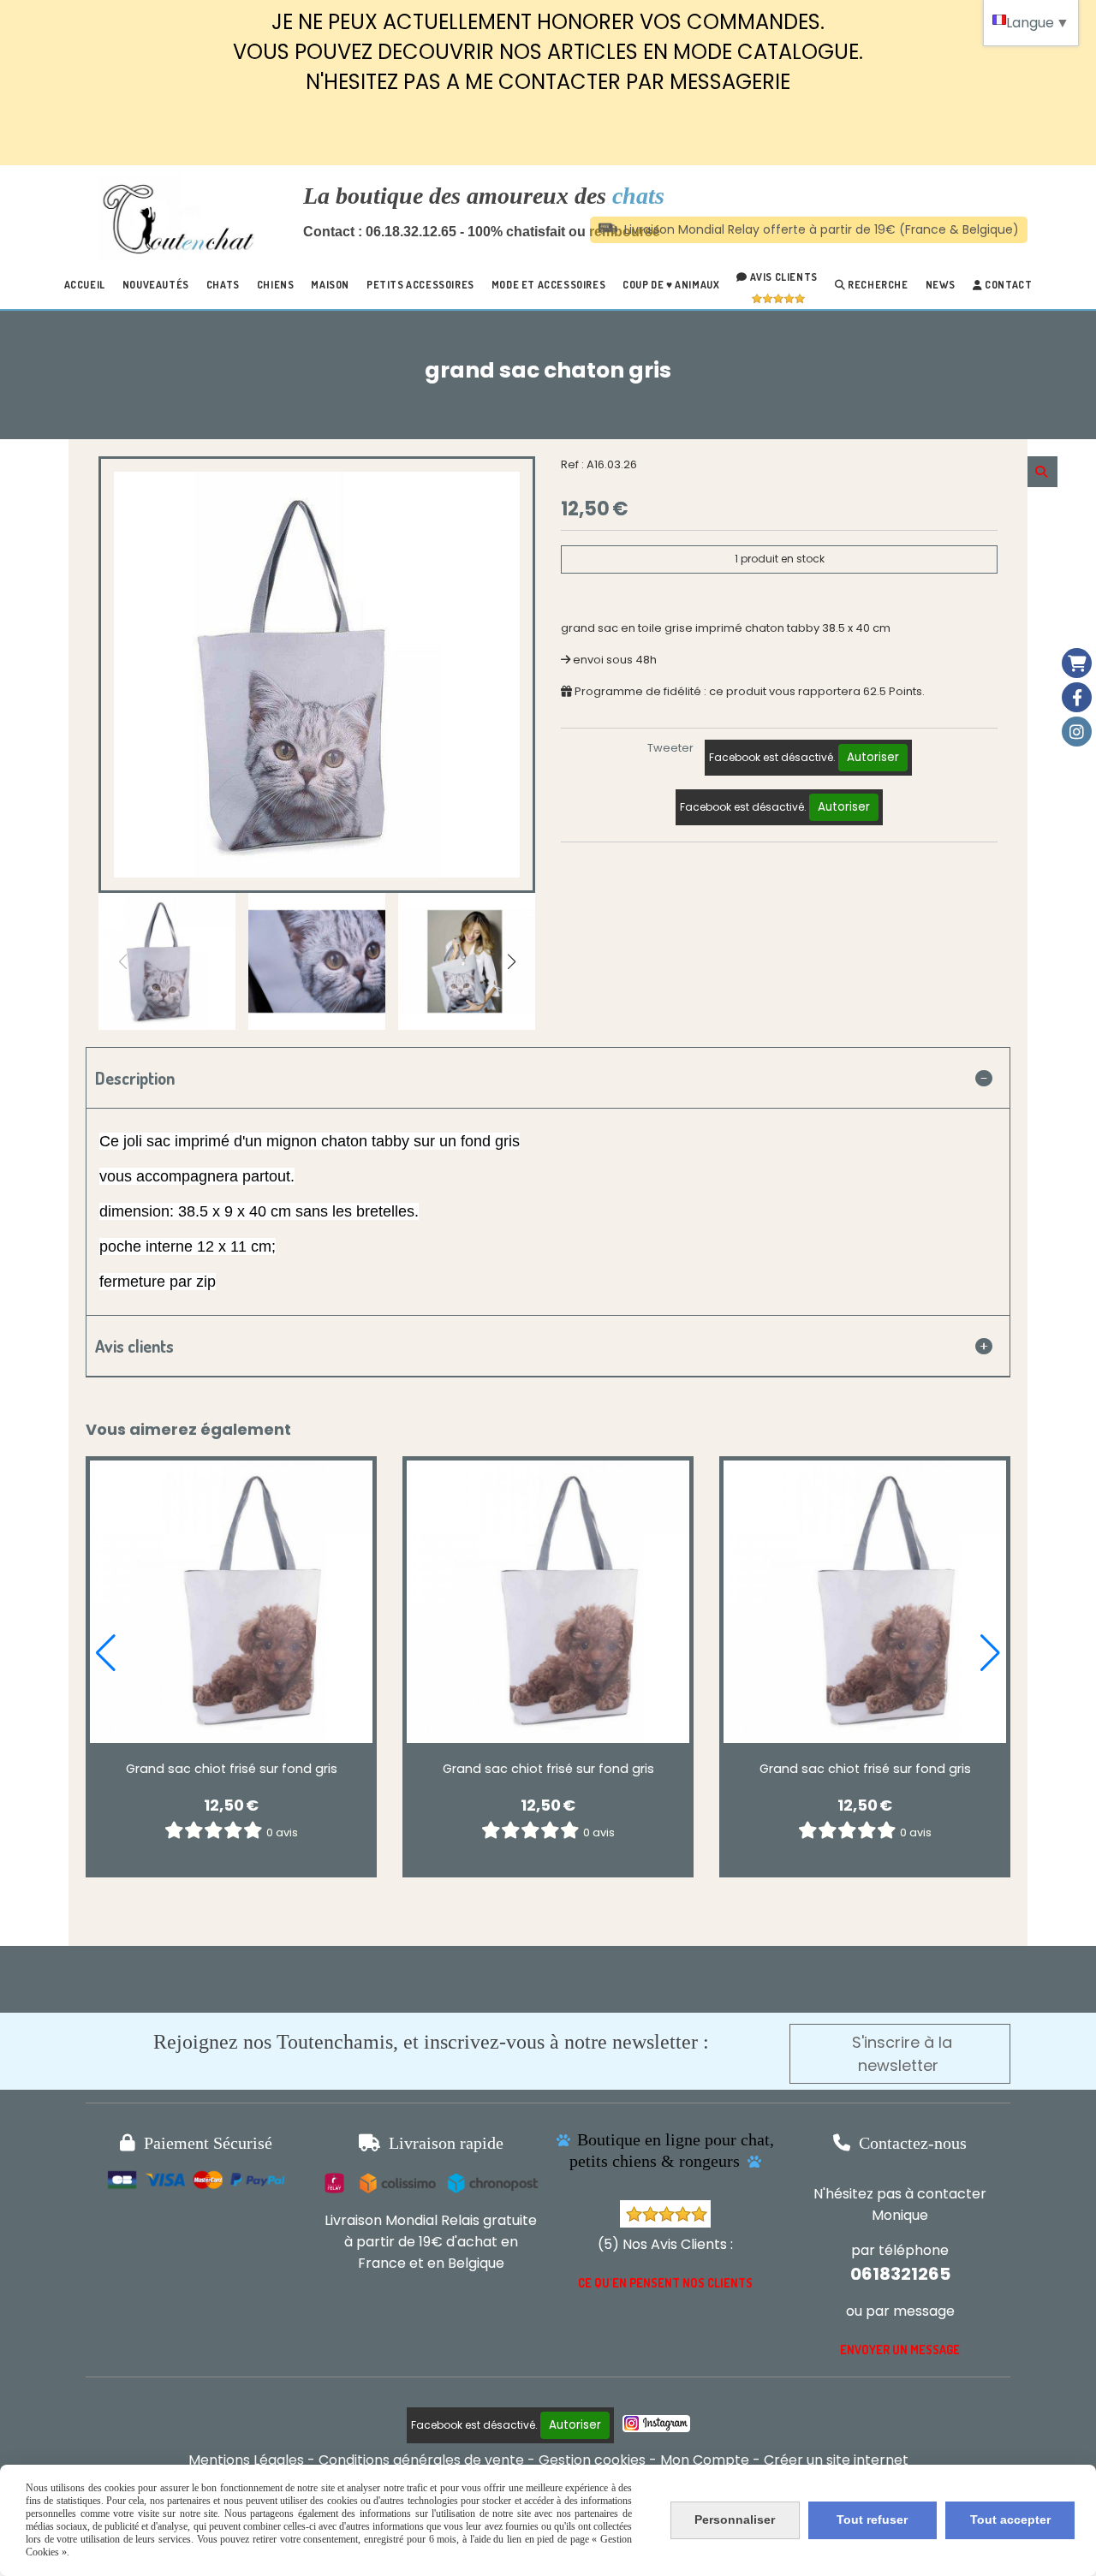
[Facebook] (1077, 697)
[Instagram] (1077, 732)
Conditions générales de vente (421, 2460)
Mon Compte (705, 2460)
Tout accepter (1010, 2519)
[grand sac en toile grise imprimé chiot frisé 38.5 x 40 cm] (231, 1602)
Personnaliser (735, 2519)
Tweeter (670, 748)
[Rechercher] (1042, 472)
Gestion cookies (592, 2460)
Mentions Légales (246, 2460)
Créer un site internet (836, 2460)
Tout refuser (872, 2519)
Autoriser (873, 757)
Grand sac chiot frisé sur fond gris (232, 1769)
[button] (511, 961)
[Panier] (1077, 663)
